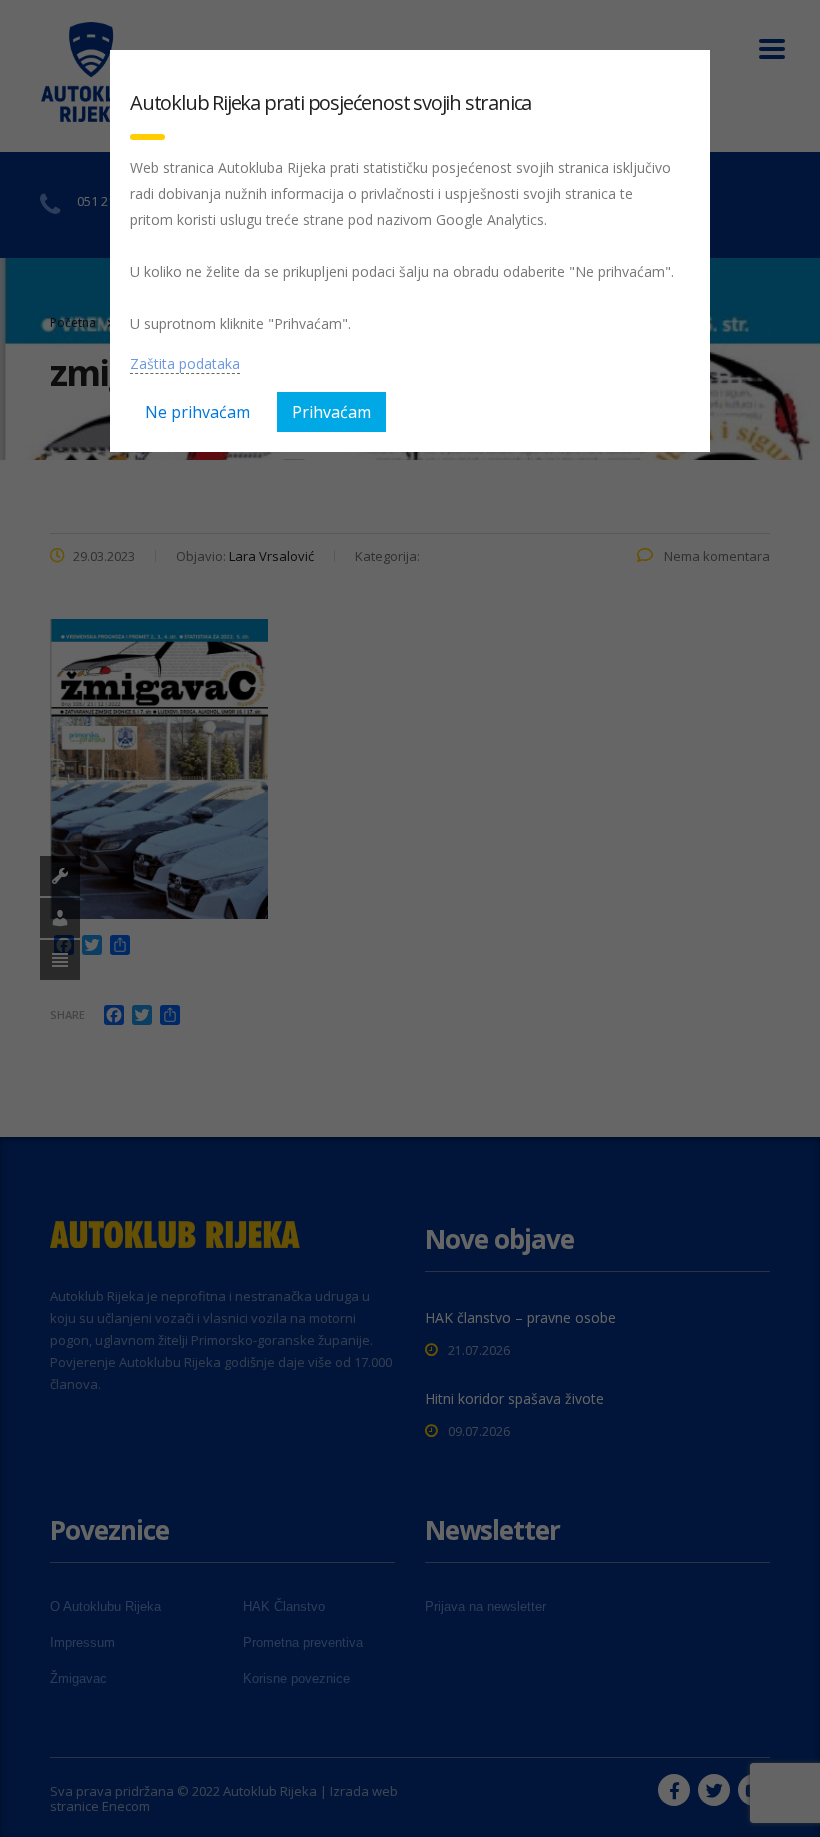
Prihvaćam (331, 412)
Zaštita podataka (185, 363)
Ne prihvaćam (197, 412)
